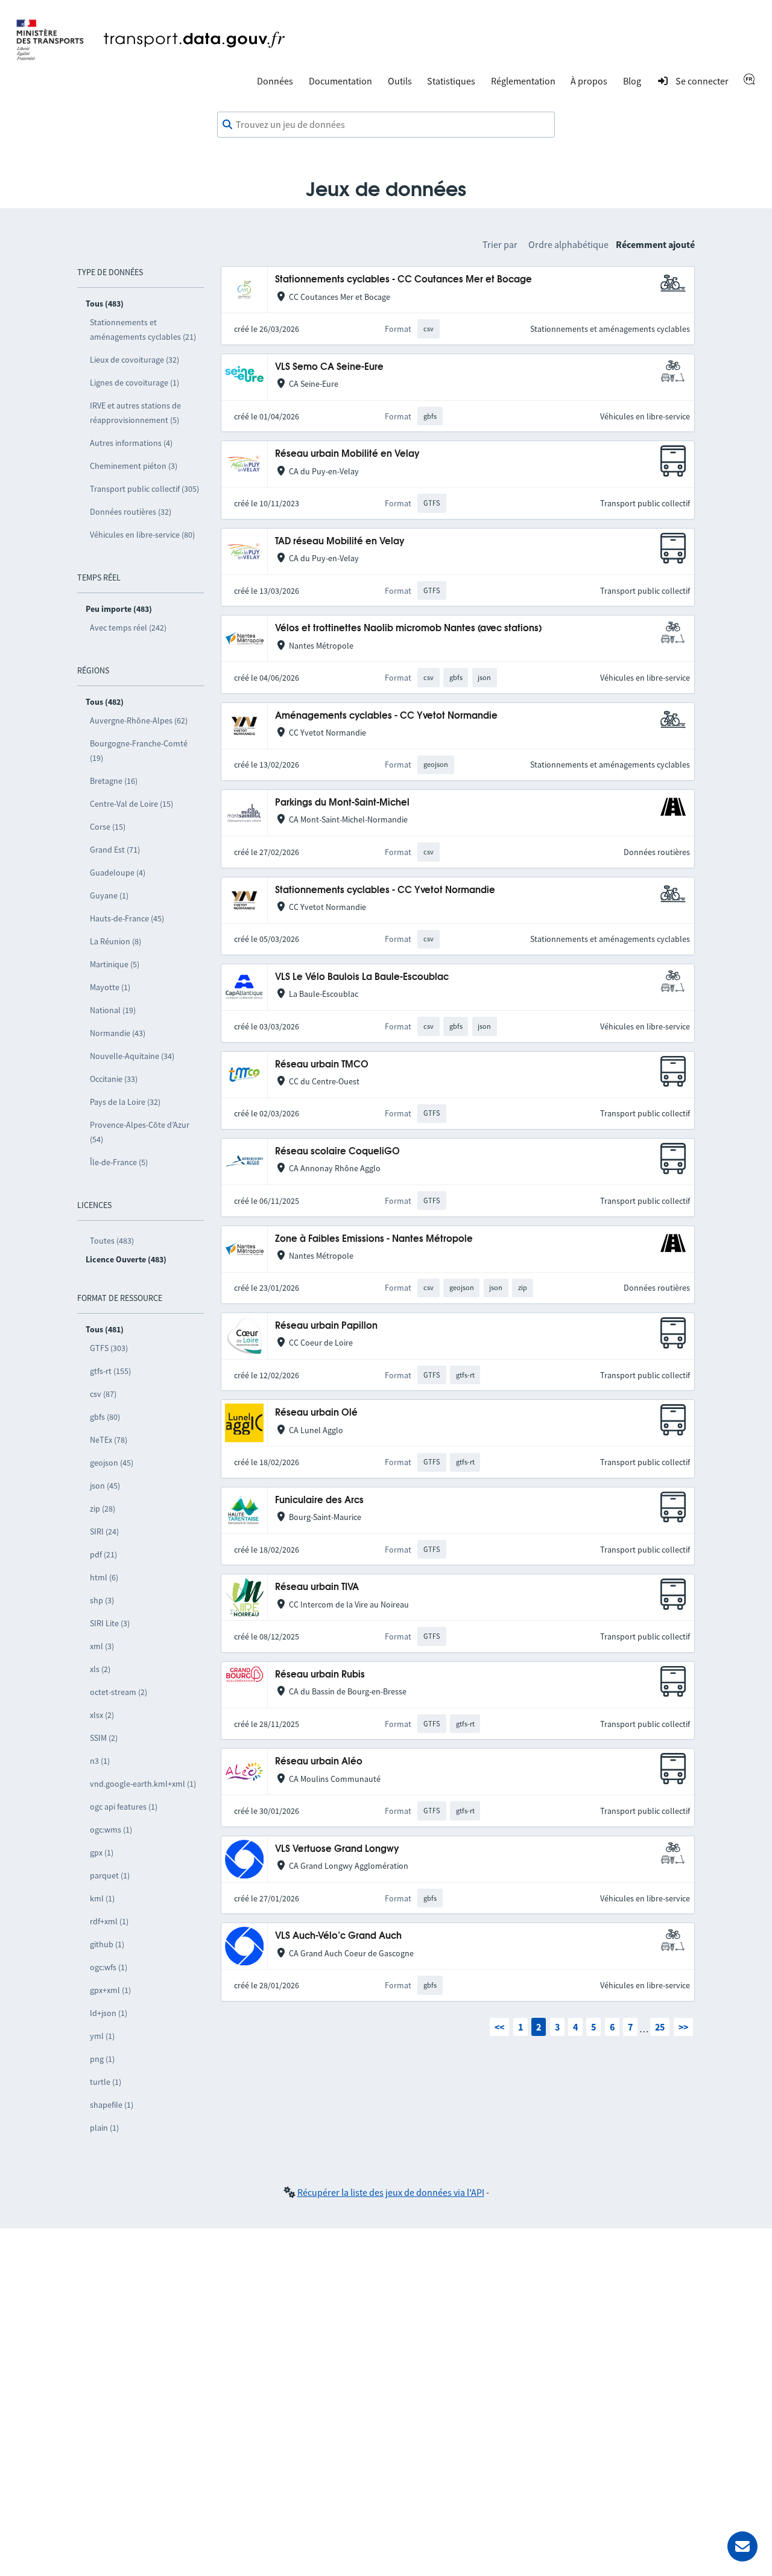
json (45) (105, 1486)
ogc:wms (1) (111, 1830)
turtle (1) (106, 2082)
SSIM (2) (104, 1738)
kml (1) (102, 1898)
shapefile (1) (112, 2105)
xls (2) (100, 1669)
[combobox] (386, 125)
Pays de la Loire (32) (125, 1102)
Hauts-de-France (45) (127, 918)
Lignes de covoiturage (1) (134, 383)
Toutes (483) (112, 1241)
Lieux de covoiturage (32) (134, 360)
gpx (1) (102, 1852)
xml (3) (102, 1646)
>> (683, 2027)
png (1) (102, 2059)
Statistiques (451, 81)
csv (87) (103, 1394)
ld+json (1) (109, 2013)
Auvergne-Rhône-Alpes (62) (139, 720)
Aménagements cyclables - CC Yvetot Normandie (386, 716)
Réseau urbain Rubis (320, 1675)
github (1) (107, 1944)
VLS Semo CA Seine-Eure (329, 367)
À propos (589, 81)
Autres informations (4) (131, 443)
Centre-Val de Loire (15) (131, 804)
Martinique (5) (115, 964)
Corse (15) (108, 827)
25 (660, 2027)
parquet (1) (110, 1875)
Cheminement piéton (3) (134, 466)
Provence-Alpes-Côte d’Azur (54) (140, 1132)
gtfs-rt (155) (110, 1371)
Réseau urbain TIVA (317, 1587)
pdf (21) (103, 1554)
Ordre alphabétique (568, 244)
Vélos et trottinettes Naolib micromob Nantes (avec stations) (408, 628)
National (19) (113, 1010)
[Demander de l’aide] (742, 2546)
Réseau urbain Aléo (319, 1762)
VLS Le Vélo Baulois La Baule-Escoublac (362, 977)
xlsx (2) (102, 1715)
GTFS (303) (109, 1348)
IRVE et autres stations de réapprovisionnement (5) (135, 413)
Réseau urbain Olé (316, 1413)
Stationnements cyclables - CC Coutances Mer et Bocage (403, 280)
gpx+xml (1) (110, 1990)
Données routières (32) (131, 512)
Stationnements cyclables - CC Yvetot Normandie (385, 890)
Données (275, 81)
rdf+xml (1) (109, 1921)
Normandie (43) (118, 1033)
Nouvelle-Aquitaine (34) (132, 1056)
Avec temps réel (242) (128, 628)
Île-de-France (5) (119, 1162)
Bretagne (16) (114, 781)
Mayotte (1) (110, 987)
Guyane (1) (109, 895)
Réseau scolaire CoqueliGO (337, 1152)
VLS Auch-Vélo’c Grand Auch (338, 1936)
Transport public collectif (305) (144, 489)
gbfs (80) (105, 1417)
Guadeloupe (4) (118, 873)
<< (499, 2027)
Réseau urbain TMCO (322, 1065)
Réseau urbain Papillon (326, 1326)
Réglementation (523, 81)
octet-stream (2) (119, 1692)
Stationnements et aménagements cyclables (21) (143, 329)
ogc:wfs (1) (109, 1967)
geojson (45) (112, 1463)
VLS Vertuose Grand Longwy (337, 1849)
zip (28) (103, 1509)
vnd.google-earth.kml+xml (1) (143, 1784)
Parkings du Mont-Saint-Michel (342, 803)
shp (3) (102, 1600)
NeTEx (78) (109, 1440)
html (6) (104, 1577)
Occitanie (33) (114, 1079)
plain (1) (104, 2128)
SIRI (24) (104, 1531)
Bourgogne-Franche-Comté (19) (139, 751)
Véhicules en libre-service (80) (142, 535)
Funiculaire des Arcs (319, 1500)
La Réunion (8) (115, 941)
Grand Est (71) (115, 850)
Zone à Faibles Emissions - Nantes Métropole (374, 1239)
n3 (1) (100, 1761)
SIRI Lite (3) (110, 1623)
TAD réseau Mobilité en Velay (340, 542)
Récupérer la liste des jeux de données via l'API (391, 2192)
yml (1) (102, 2036)
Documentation (340, 81)
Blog (632, 81)
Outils (400, 81)
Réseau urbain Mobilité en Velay (347, 454)
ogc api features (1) (124, 1807)
